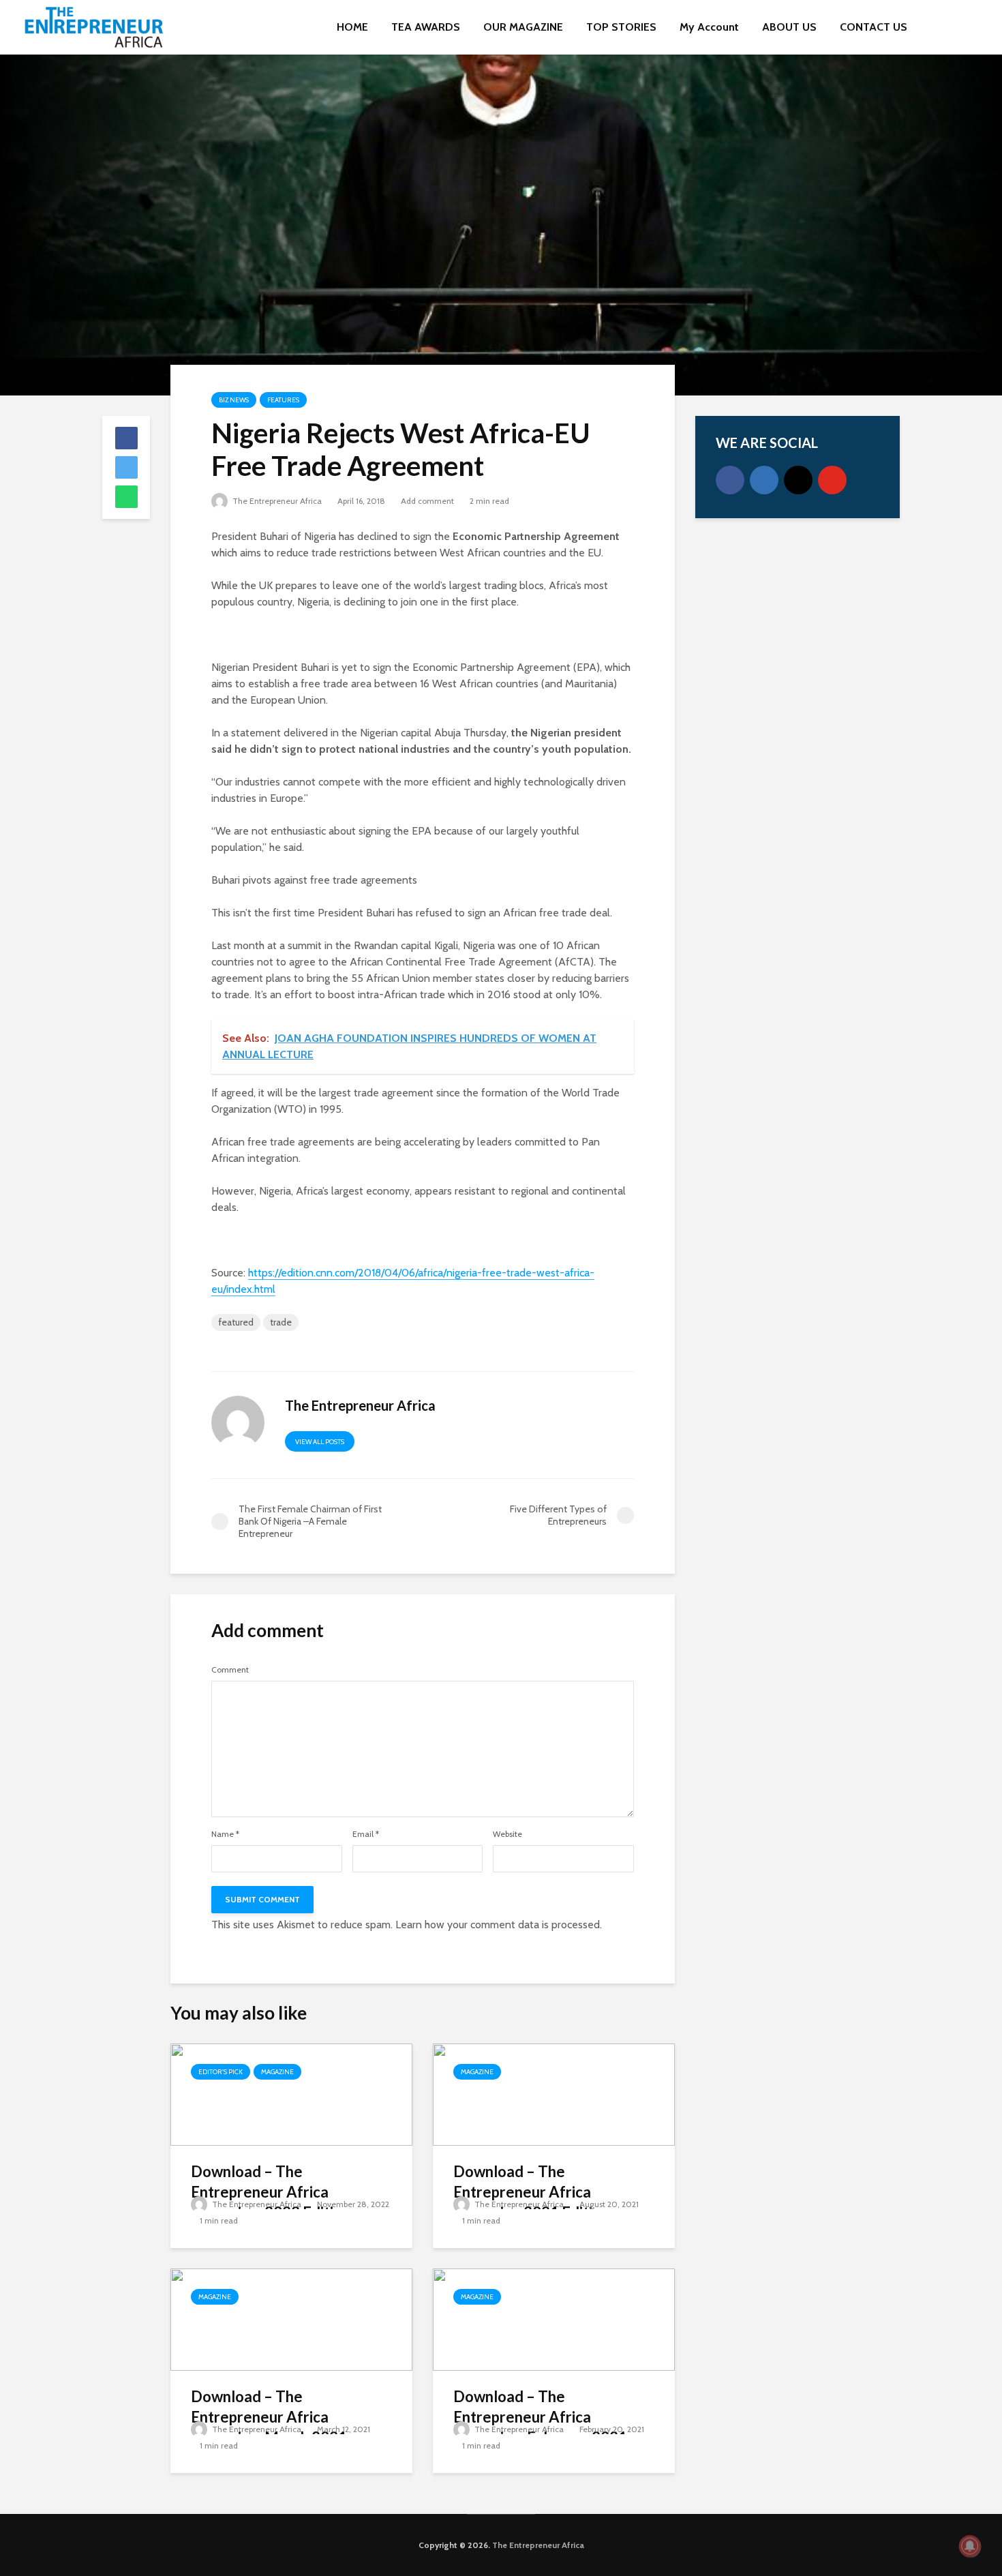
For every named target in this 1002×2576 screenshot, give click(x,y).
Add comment (427, 501)
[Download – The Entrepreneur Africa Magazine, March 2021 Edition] (291, 2319)
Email (366, 1834)
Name (225, 1834)
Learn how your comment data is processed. (499, 1924)
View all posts (320, 1442)
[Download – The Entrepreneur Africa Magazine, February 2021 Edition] (554, 2319)
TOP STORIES (621, 27)
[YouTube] (832, 480)
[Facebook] (730, 480)
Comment (230, 1670)
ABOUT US (789, 27)
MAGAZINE (277, 2072)
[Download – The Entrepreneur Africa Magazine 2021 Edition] (554, 2094)
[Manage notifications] (970, 2546)
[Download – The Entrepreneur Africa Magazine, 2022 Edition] (291, 2094)
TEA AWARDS (426, 27)
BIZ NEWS (234, 400)
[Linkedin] (764, 480)
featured (236, 1322)
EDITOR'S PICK (221, 2072)
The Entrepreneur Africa (276, 501)
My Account (709, 27)
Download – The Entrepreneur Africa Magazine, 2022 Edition (271, 2192)
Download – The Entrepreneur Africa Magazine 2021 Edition (531, 2192)
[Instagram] (798, 480)
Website (507, 1834)
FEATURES (283, 400)
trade (281, 1322)
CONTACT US (874, 27)
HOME (352, 27)
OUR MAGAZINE (523, 27)
